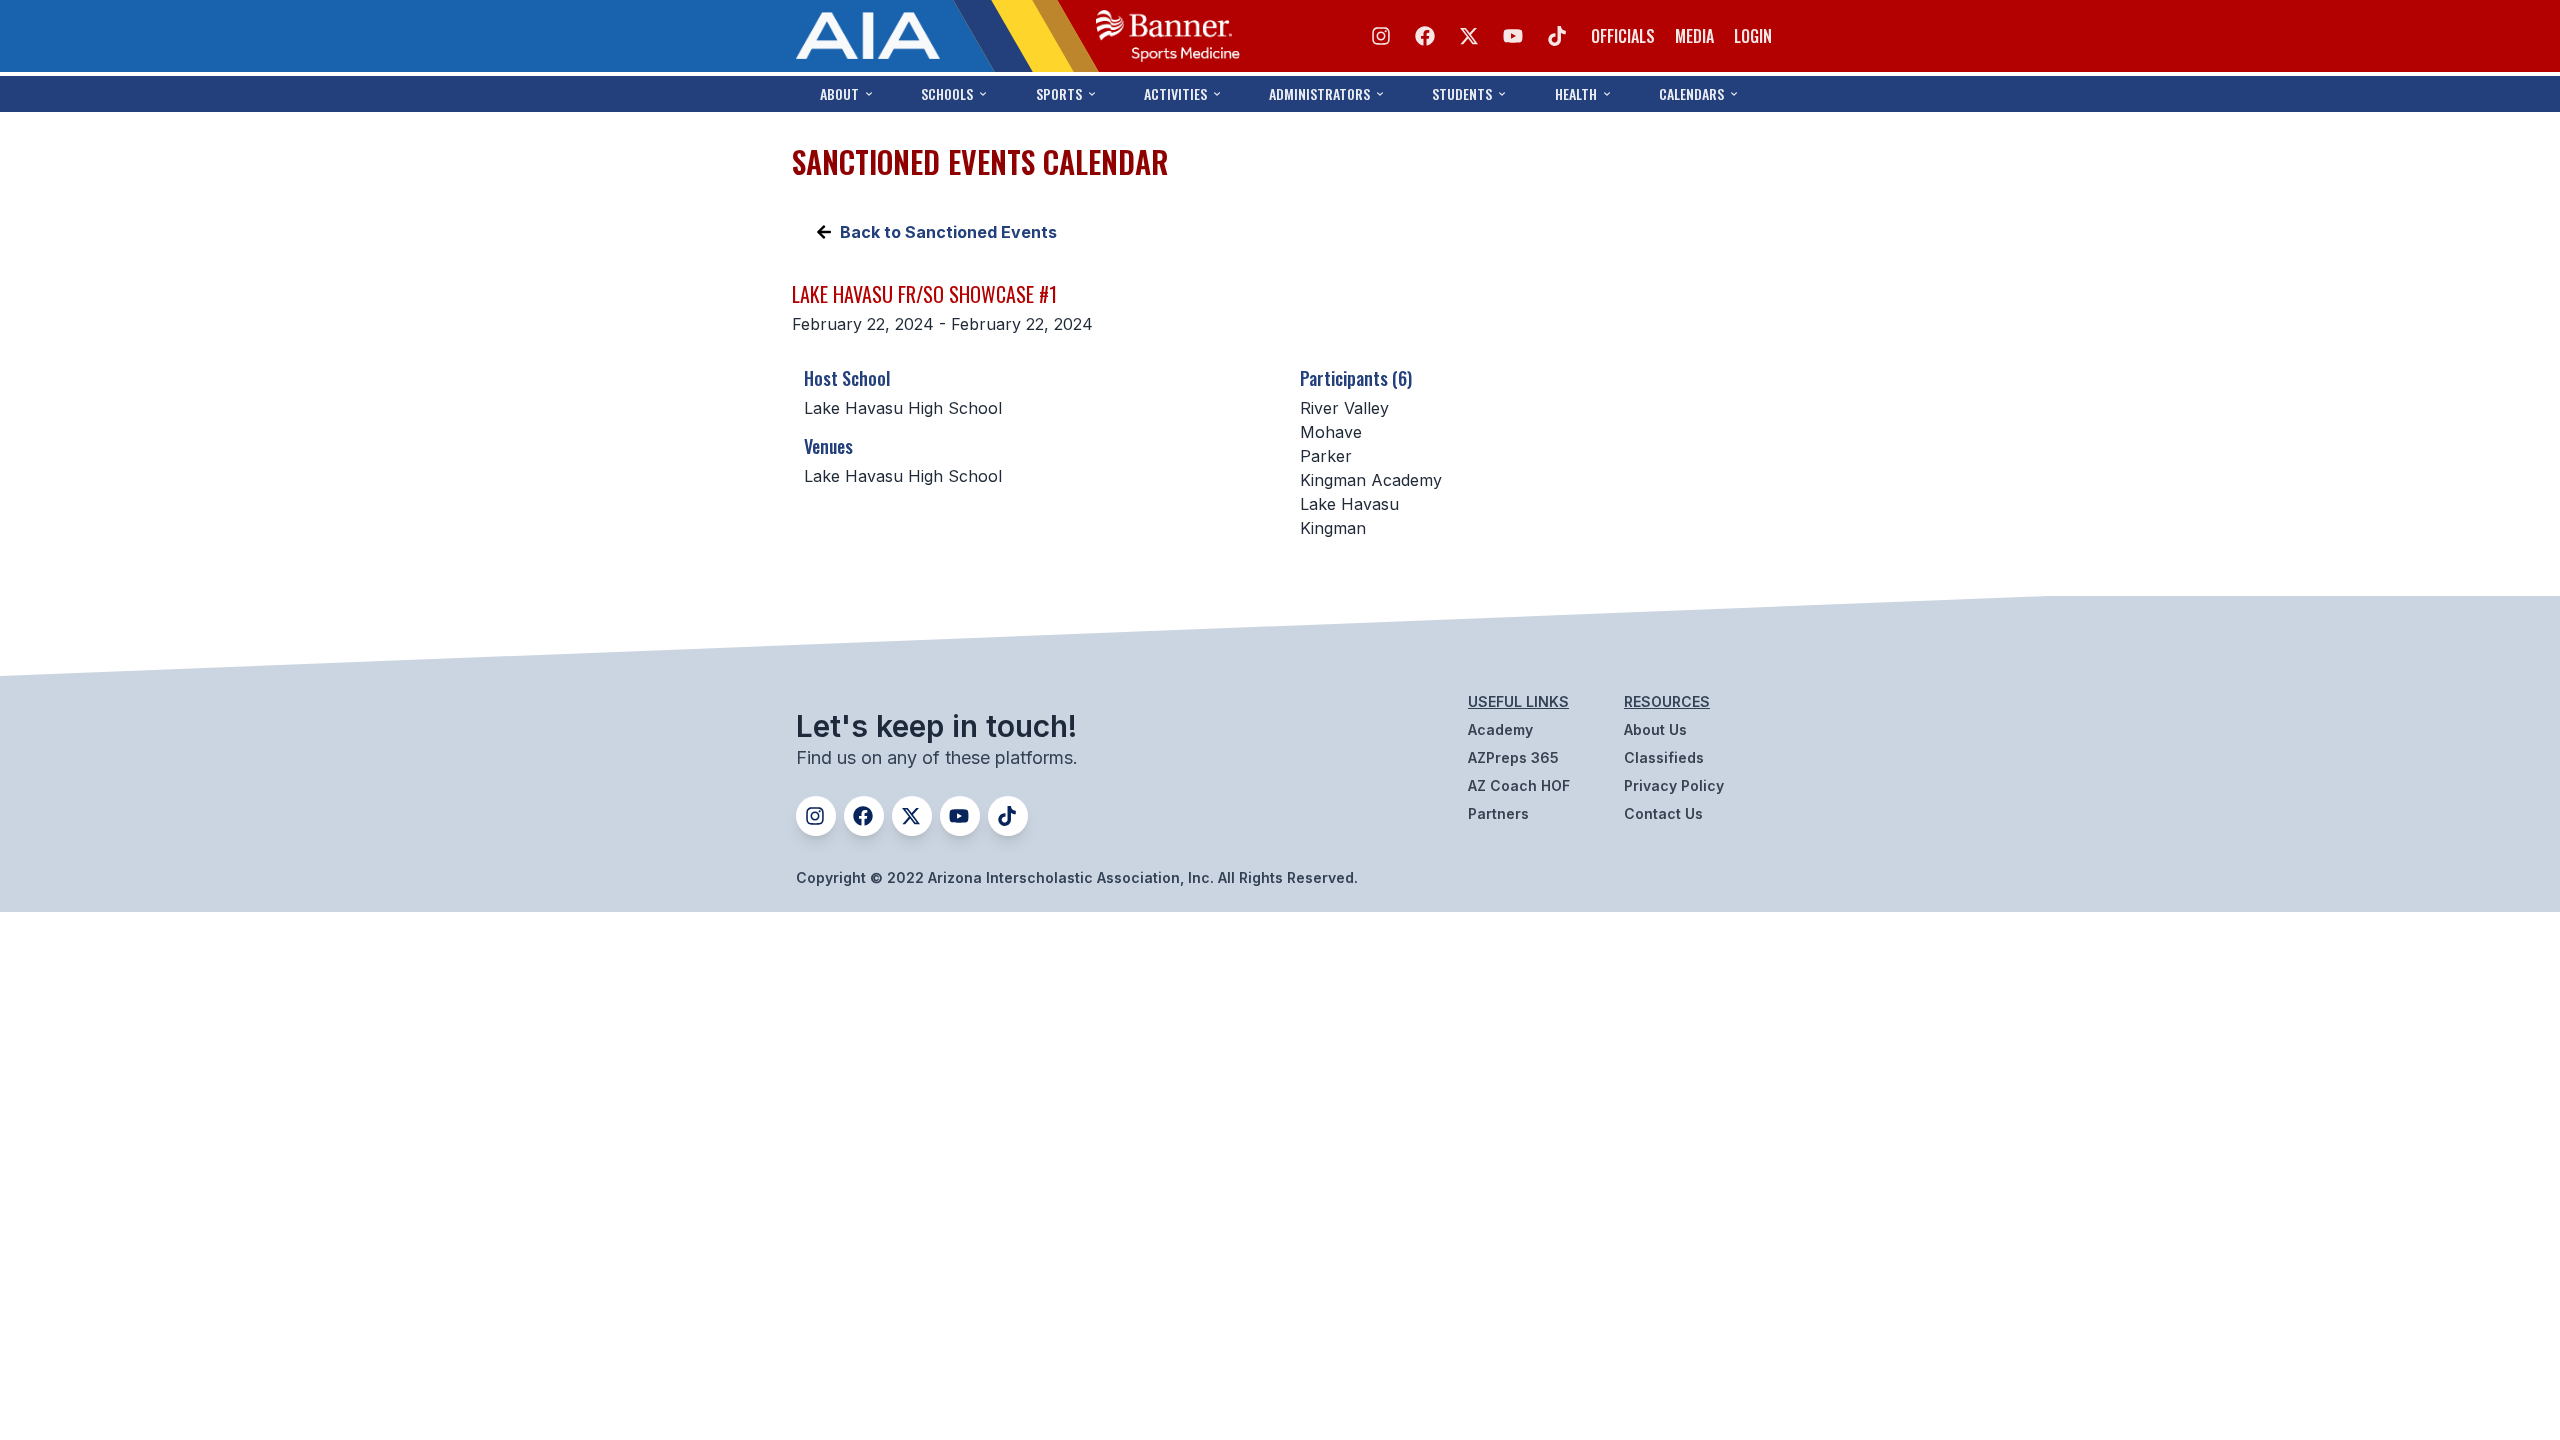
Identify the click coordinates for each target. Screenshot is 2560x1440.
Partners (1498, 813)
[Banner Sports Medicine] (1168, 36)
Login (1753, 36)
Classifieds (1664, 757)
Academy (1500, 729)
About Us (1655, 729)
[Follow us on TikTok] (1557, 36)
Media (1694, 36)
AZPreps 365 (1513, 757)
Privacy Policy (1674, 785)
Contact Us (1663, 813)
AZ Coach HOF (1519, 785)
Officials (1623, 36)
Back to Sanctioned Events (948, 232)
